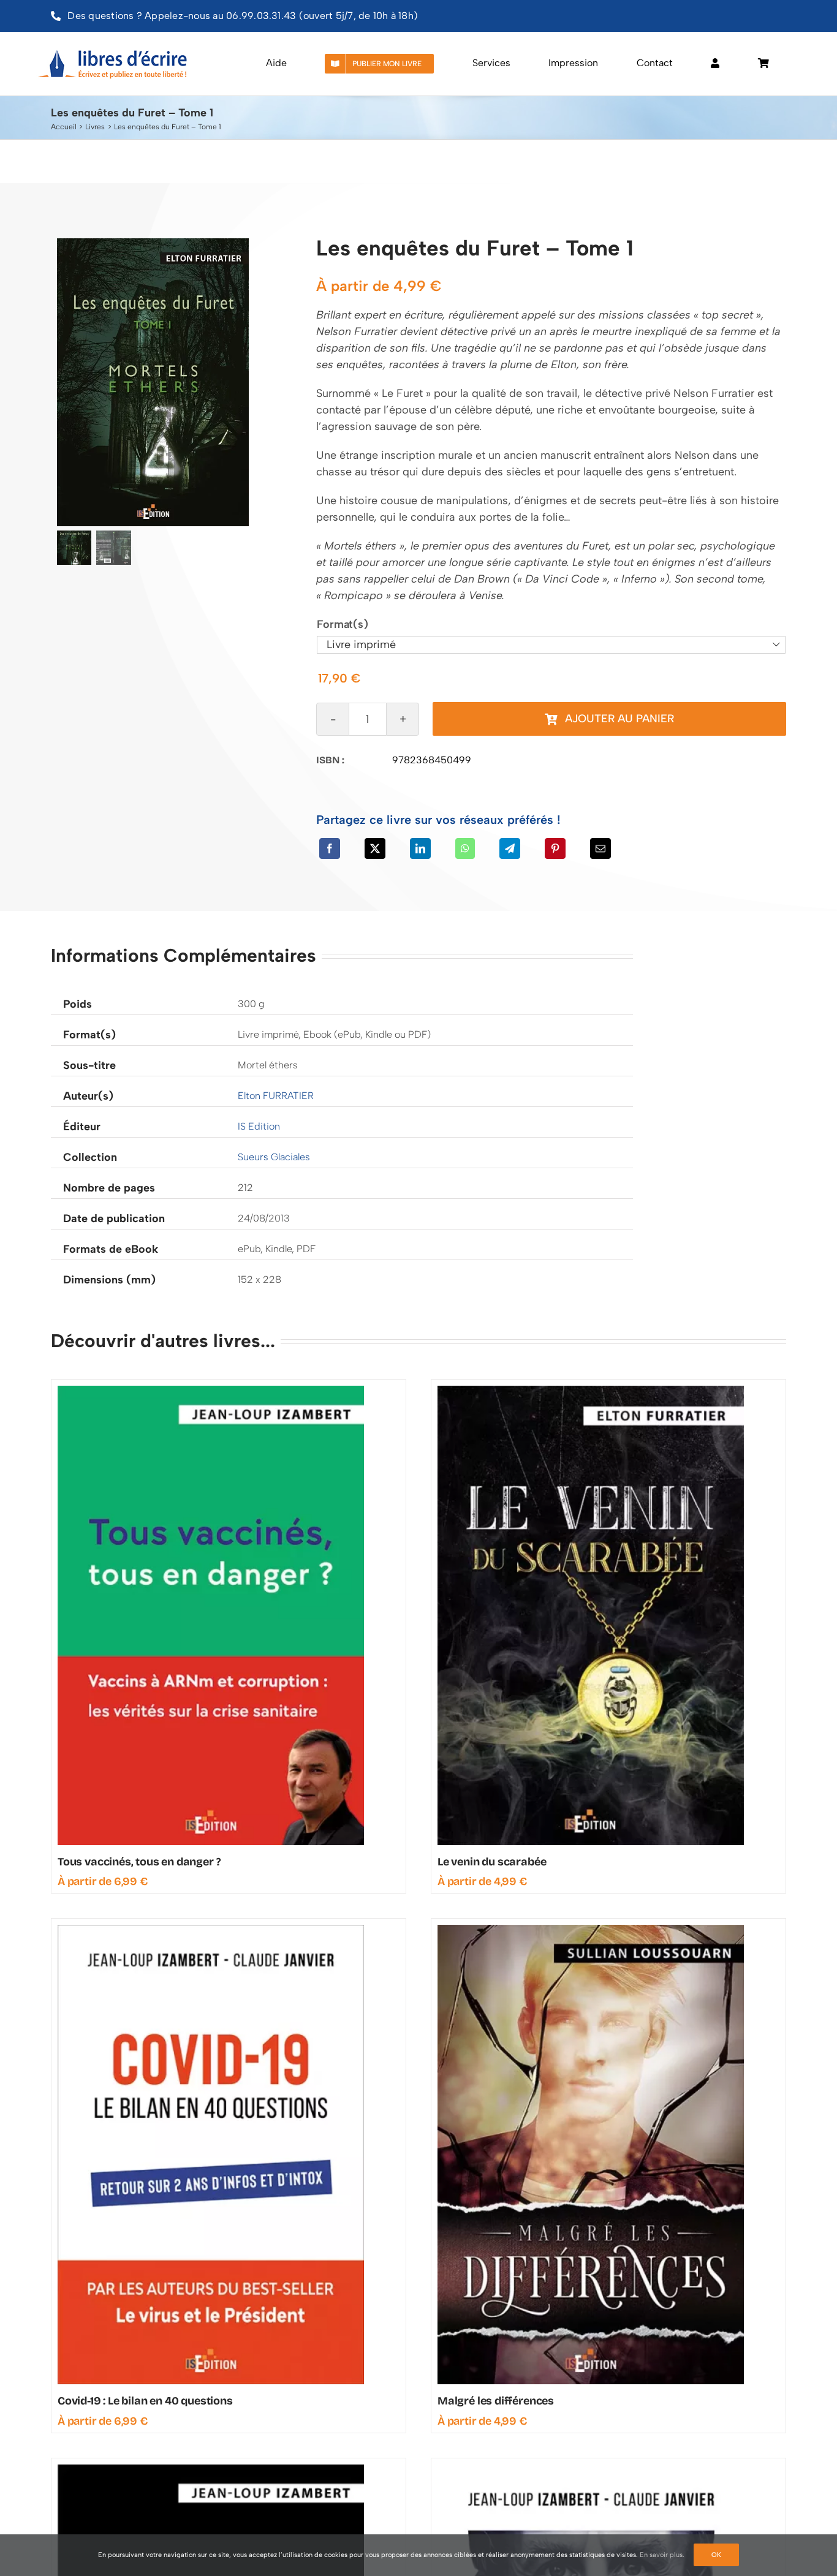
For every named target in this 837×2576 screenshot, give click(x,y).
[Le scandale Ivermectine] (211, 2470)
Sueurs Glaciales (274, 1157)
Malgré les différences (496, 2401)
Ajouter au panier (619, 719)
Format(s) (342, 624)
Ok (716, 2555)
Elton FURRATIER (276, 1096)
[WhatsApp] (465, 848)
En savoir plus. (662, 2555)
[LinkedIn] (420, 848)
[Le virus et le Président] (591, 2470)
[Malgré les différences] (591, 1930)
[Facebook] (330, 848)
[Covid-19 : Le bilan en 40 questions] (211, 1930)
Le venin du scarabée (492, 1862)
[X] (375, 848)
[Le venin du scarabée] (591, 1391)
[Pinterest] (555, 848)
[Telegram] (510, 848)
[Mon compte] (715, 64)
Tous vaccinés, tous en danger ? (139, 1862)
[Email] (600, 848)
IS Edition (259, 1126)
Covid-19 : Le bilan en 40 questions (145, 2401)
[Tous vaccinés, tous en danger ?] (211, 1391)
